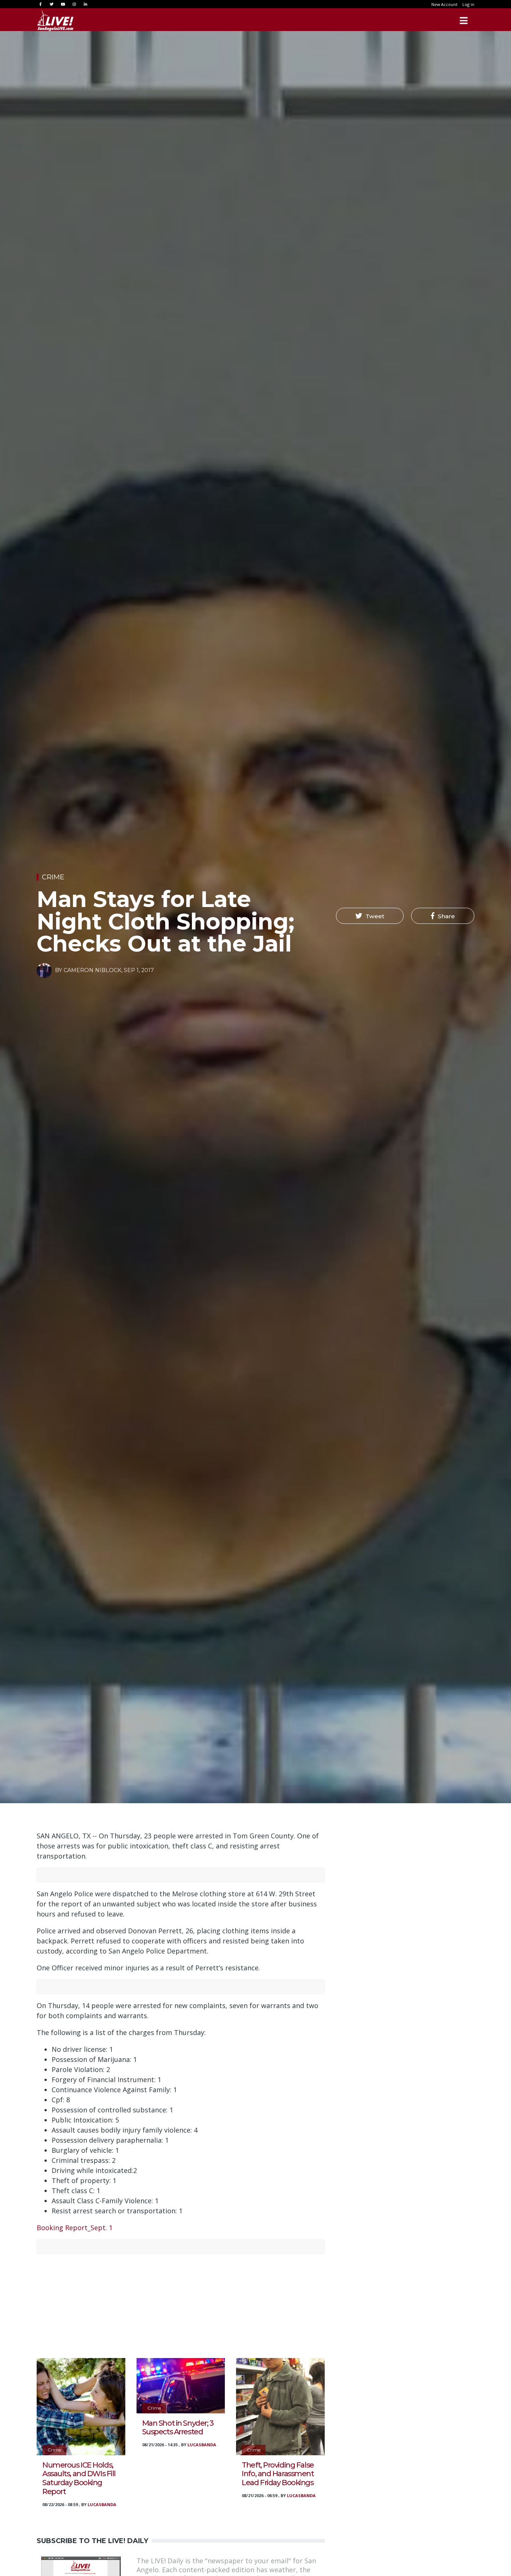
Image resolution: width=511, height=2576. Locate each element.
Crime (53, 877)
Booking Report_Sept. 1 (75, 2228)
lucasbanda (102, 2504)
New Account (444, 4)
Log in (468, 4)
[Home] (55, 21)
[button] (370, 916)
